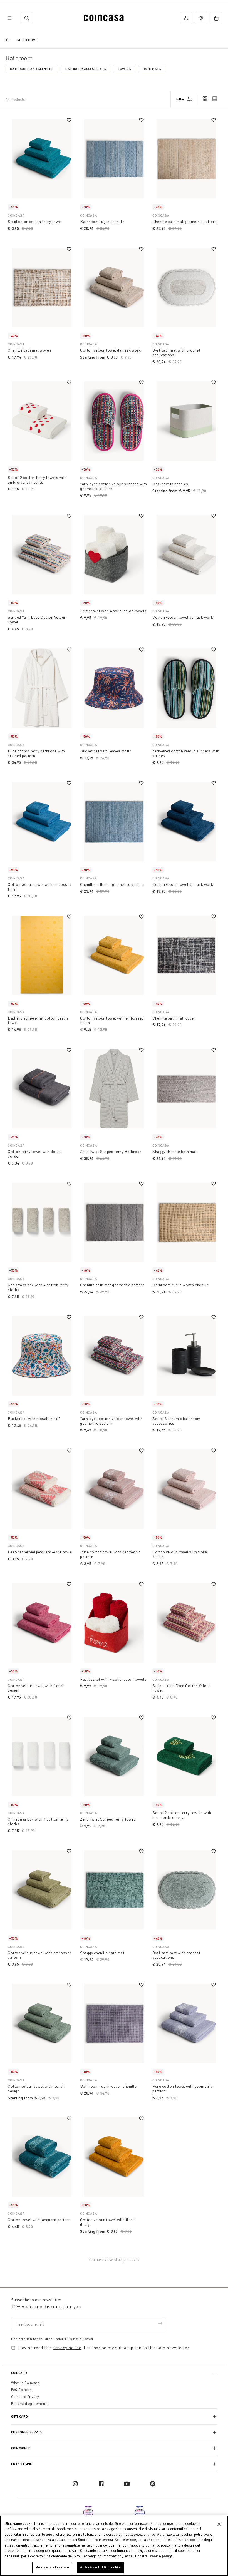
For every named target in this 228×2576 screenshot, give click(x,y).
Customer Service (27, 2432)
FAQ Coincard (22, 2390)
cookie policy (161, 2556)
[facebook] (101, 2484)
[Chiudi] (219, 2524)
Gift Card (19, 2416)
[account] (186, 18)
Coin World (21, 2448)
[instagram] (75, 2484)
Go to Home (27, 40)
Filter (180, 99)
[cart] (216, 18)
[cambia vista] (205, 99)
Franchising (22, 2464)
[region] (114, 2546)
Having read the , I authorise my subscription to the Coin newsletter (104, 2348)
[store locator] (201, 18)
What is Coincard (25, 2383)
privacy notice (67, 2348)
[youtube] (127, 2484)
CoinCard (19, 2373)
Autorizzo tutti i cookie (100, 2567)
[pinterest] (153, 2484)
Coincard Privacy (25, 2397)
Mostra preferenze (52, 2567)
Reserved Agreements (30, 2404)
